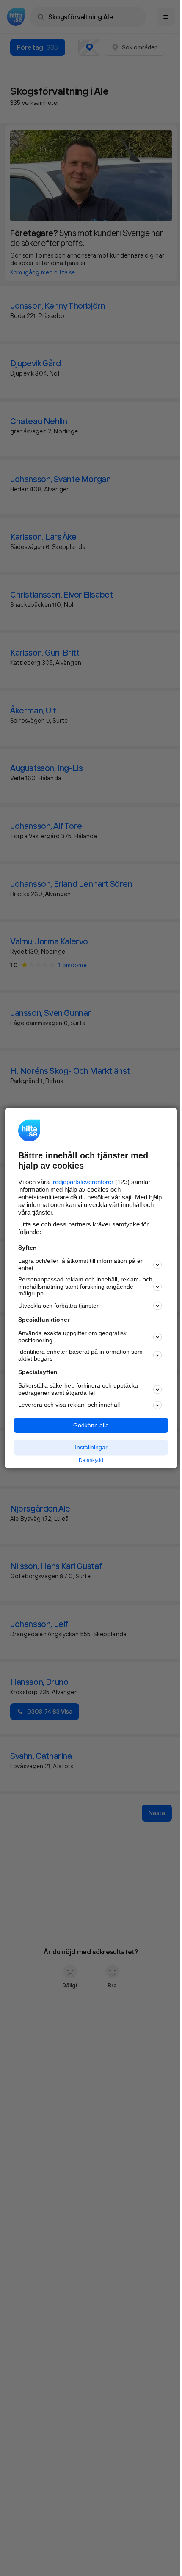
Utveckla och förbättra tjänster (58, 1306)
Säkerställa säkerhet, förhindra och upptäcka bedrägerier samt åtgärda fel (78, 1389)
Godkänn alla (91, 1425)
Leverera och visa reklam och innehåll (69, 1405)
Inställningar (91, 1448)
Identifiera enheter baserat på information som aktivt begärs (80, 1355)
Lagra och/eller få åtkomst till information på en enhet (81, 1265)
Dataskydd (91, 1461)
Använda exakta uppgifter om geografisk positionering (72, 1337)
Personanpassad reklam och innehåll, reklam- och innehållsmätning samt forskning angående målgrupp (85, 1287)
